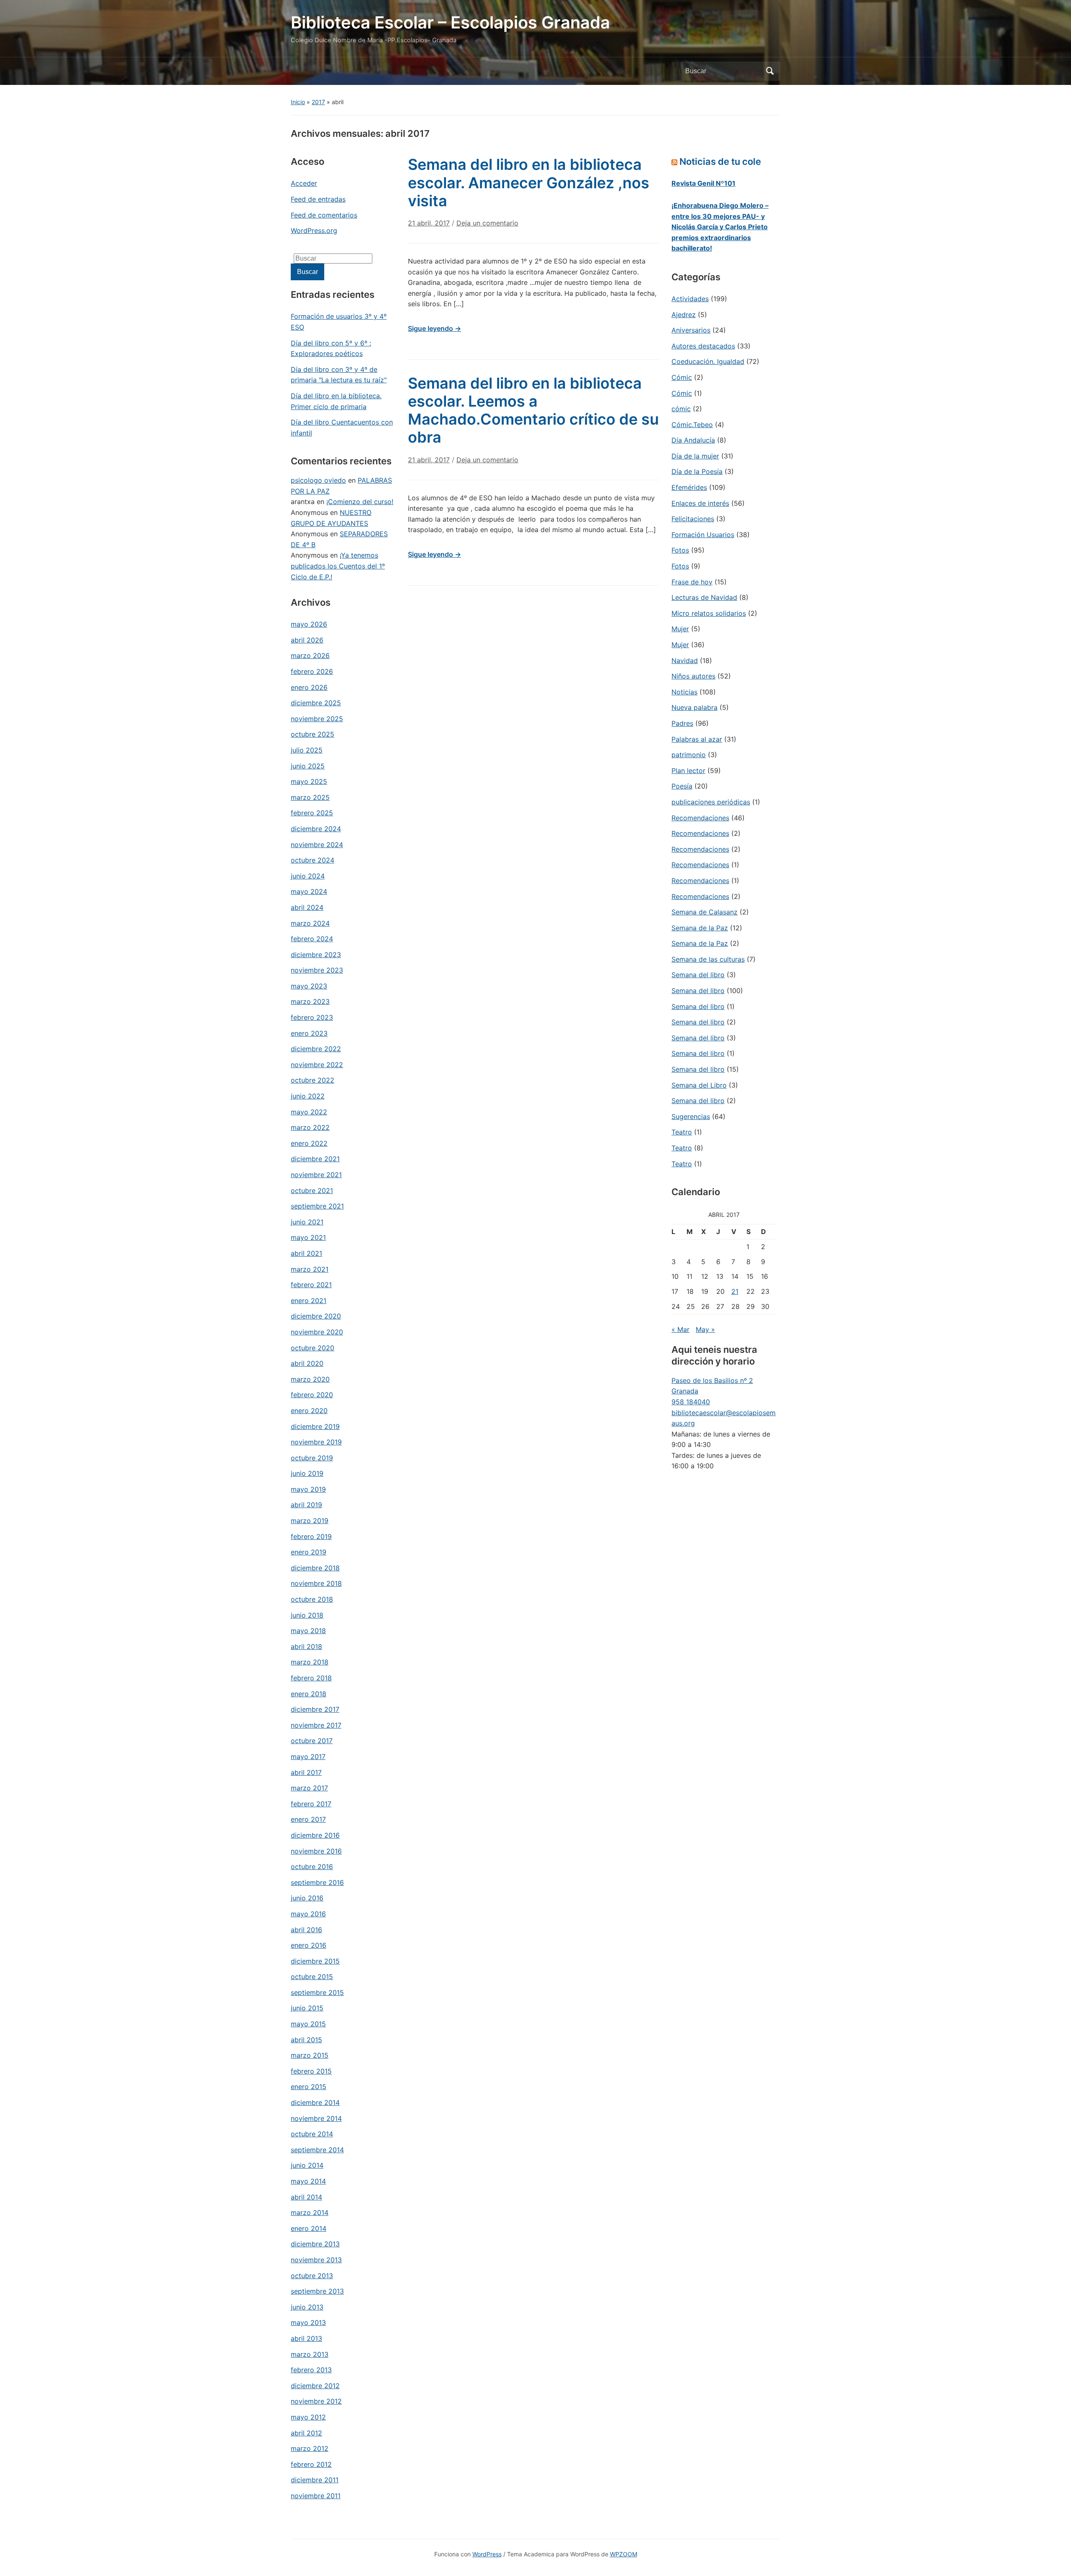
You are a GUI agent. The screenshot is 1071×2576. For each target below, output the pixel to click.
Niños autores (693, 676)
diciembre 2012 (315, 2386)
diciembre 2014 (315, 2102)
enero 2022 (309, 1143)
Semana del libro (698, 975)
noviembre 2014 (316, 2118)
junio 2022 (308, 1096)
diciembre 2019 (315, 1426)
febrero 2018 (311, 1678)
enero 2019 (309, 1552)
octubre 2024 (313, 860)
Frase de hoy (692, 582)
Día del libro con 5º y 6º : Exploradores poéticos (331, 348)
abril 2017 (306, 1772)
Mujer (680, 629)
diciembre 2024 (316, 829)
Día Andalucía (693, 440)
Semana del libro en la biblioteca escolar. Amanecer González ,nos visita (529, 182)
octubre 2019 (312, 1458)
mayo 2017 (308, 1757)
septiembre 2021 (317, 1206)
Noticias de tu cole (720, 161)
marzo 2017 (309, 1788)
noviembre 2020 (317, 1332)
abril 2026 (307, 640)
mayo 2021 (308, 1237)
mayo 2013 (308, 2322)
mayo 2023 (309, 986)
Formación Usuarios (703, 535)
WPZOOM (624, 2554)
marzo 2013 (310, 2354)
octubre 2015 (312, 1977)
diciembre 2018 (315, 1568)
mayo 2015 (308, 2024)
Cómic (682, 377)
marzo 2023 (310, 1001)
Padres (682, 723)
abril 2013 (306, 2338)
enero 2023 (309, 1033)
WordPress (487, 2554)
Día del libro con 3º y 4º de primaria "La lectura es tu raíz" (339, 375)
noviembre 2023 (317, 970)
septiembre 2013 (317, 2291)
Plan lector (688, 771)
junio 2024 (308, 876)
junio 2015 (307, 2008)
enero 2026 (309, 687)
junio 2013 (307, 2307)
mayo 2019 (308, 1489)
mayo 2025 (309, 781)
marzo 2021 (310, 1269)
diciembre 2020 (316, 1316)
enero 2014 (309, 2228)
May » (705, 1329)
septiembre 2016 (317, 1882)
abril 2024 (307, 907)
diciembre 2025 (316, 703)
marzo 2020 (310, 1379)
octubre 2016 (312, 1867)
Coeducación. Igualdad (708, 361)
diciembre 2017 (315, 1709)
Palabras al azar (697, 739)
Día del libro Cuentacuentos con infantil (342, 428)
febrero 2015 (311, 2071)
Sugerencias (691, 1116)
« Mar (680, 1329)
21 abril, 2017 (429, 223)
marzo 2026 (310, 656)
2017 (318, 102)
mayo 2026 (309, 624)
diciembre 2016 (315, 1835)
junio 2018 (307, 1615)
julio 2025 (307, 750)
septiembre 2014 (317, 2150)
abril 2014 (306, 2197)
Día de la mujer (695, 456)
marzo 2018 (310, 1662)
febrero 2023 (312, 1017)
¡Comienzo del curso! (360, 502)
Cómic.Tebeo (692, 425)
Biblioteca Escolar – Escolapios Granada (450, 22)
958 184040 (691, 1402)
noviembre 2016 (316, 1851)
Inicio (298, 102)
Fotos (680, 550)
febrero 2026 (312, 671)
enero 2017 (308, 1819)
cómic (681, 409)
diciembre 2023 (316, 955)
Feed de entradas (318, 199)
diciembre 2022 (316, 1049)
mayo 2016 (308, 1914)
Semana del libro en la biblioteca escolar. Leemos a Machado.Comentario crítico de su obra (533, 410)
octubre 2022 (313, 1080)
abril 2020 (307, 1363)
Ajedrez (684, 315)
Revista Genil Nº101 (703, 183)
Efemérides (689, 487)
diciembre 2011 (315, 2480)
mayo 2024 (309, 891)
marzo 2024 (310, 923)
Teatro (682, 1132)
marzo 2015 (310, 2055)
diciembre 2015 (315, 1961)
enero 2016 (309, 1945)
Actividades (690, 299)
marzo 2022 (310, 1127)
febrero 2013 (311, 2370)
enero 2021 (309, 1301)
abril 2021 (306, 1253)
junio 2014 (307, 2165)
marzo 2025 (310, 797)
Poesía (682, 786)
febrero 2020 (312, 1395)
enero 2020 (309, 1411)
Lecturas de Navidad (704, 597)
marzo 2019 (310, 1521)
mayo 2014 (308, 2181)
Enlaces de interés (700, 503)
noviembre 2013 (316, 2260)
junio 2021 (307, 1222)
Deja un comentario (487, 223)
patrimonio (689, 755)
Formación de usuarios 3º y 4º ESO (339, 322)
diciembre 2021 (315, 1159)
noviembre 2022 (317, 1065)
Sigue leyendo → (434, 328)
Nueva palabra (694, 707)
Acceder (304, 183)
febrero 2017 (311, 1804)
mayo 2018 (308, 1631)
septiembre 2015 (317, 1992)
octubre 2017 (312, 1741)
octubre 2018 (312, 1599)
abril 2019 (306, 1505)
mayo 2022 (309, 1112)
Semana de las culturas (708, 959)
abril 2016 (306, 1930)
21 (735, 1291)
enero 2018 (309, 1694)
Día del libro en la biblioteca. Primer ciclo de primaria (336, 401)
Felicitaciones (693, 519)
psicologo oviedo (318, 480)
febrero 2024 (312, 939)
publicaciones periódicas (711, 802)
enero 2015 (309, 2087)
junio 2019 (307, 1473)
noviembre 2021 (316, 1175)
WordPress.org (314, 230)
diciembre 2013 (315, 2244)
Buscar (770, 71)
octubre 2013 (312, 2276)
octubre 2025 (313, 734)
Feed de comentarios (324, 215)
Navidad (685, 661)
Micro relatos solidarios (709, 613)
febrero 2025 (312, 813)
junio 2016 (307, 1898)
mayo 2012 (308, 2417)
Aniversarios (691, 330)
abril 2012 (306, 2433)
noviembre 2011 (316, 2496)
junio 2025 (308, 766)
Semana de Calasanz (705, 912)
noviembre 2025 (317, 719)
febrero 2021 (311, 1285)
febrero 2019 (311, 1536)
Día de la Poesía (697, 471)
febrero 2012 (311, 2464)
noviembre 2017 (316, 1725)
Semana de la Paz (700, 928)
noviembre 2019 (316, 1442)
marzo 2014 (310, 2212)
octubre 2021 (312, 1191)
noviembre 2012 (316, 2401)
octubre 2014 (312, 2134)
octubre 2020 (313, 1348)
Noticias (684, 692)
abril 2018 (306, 1646)
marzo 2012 (310, 2448)
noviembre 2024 (317, 845)
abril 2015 (306, 2040)
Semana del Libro (699, 1085)
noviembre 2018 (316, 1583)
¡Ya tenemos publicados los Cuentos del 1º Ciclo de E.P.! (338, 566)
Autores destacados (703, 346)
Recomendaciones (700, 818)
